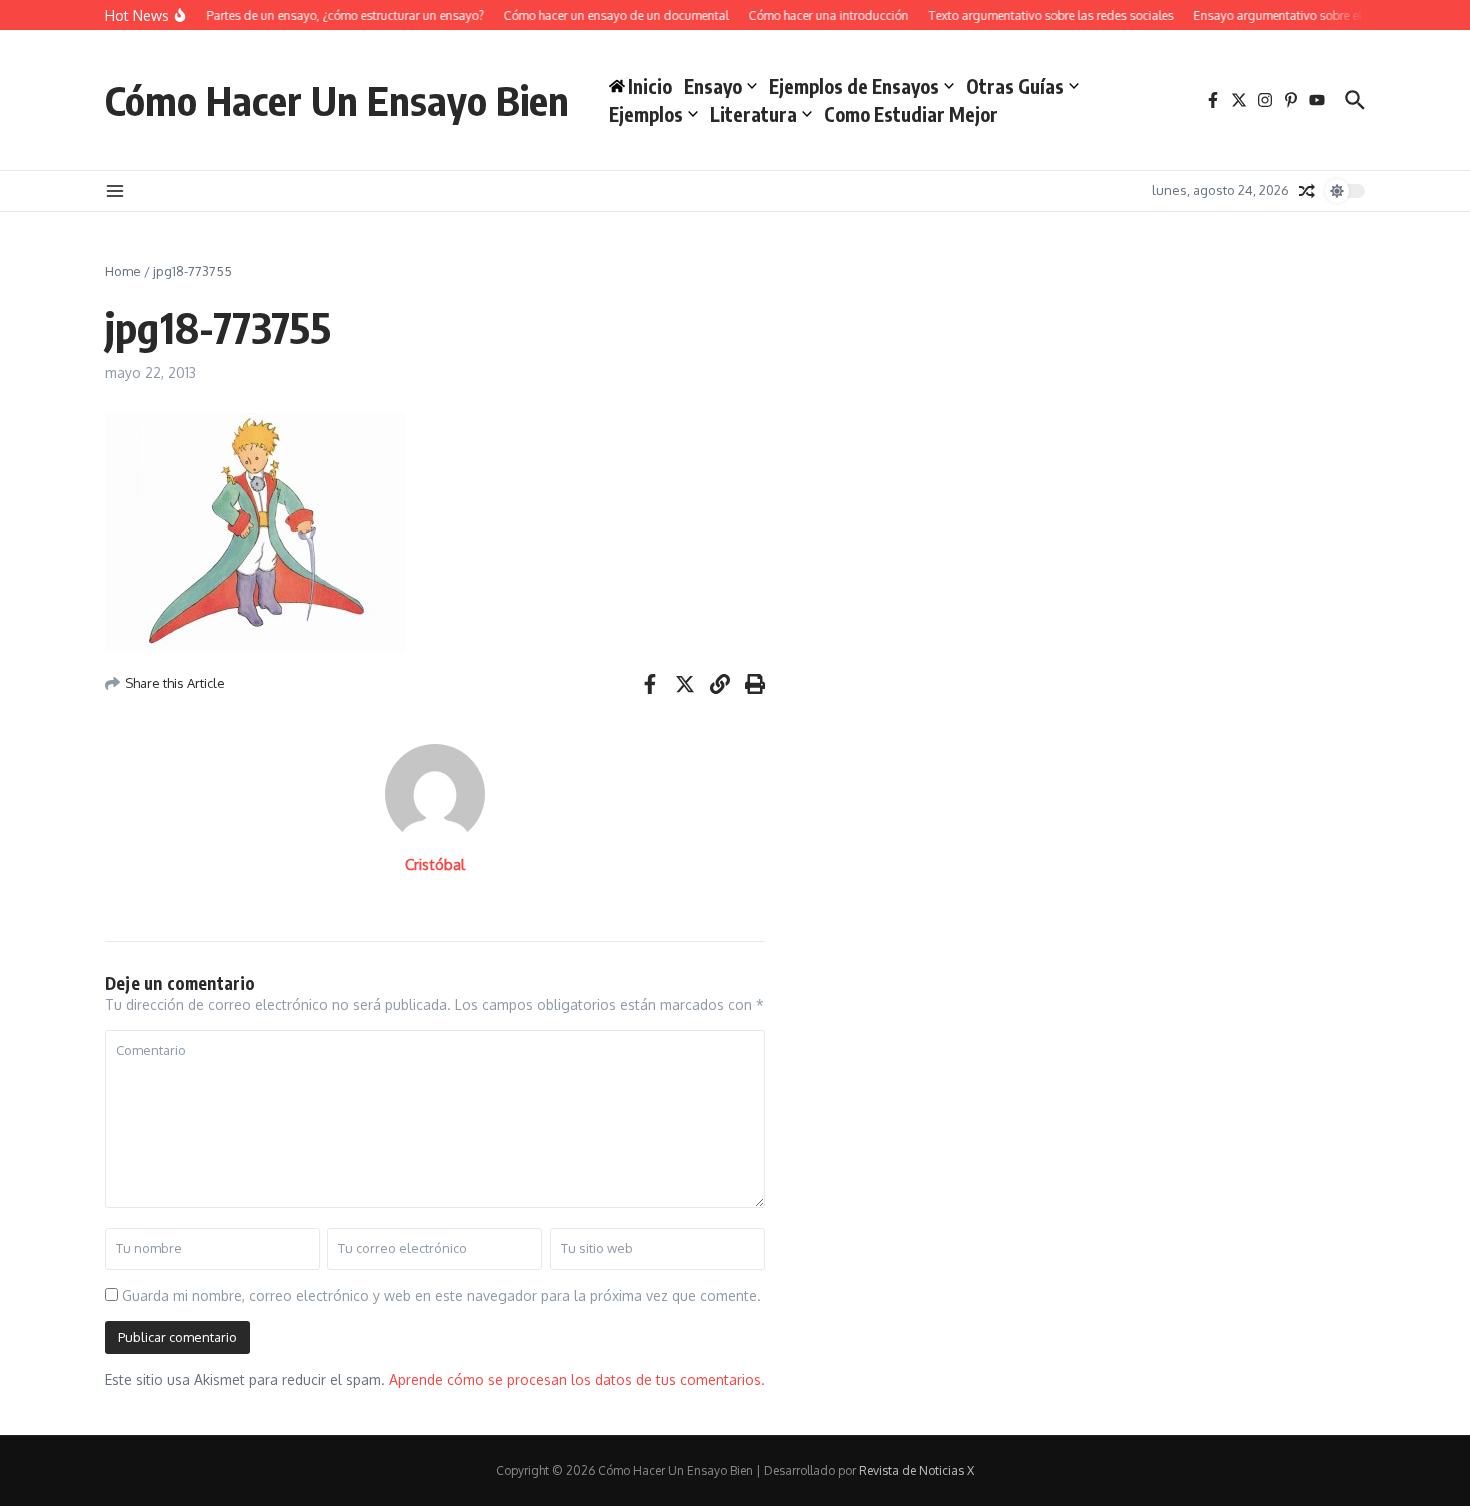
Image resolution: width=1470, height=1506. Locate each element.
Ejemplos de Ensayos (854, 86)
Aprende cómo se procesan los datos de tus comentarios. (577, 1379)
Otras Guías (1015, 86)
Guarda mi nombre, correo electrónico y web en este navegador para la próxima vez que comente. (441, 1295)
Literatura (753, 114)
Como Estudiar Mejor (911, 114)
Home (123, 271)
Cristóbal (435, 864)
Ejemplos (646, 114)
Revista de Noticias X (916, 1470)
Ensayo (713, 86)
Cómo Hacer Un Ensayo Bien (337, 100)
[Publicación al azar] (1307, 191)
